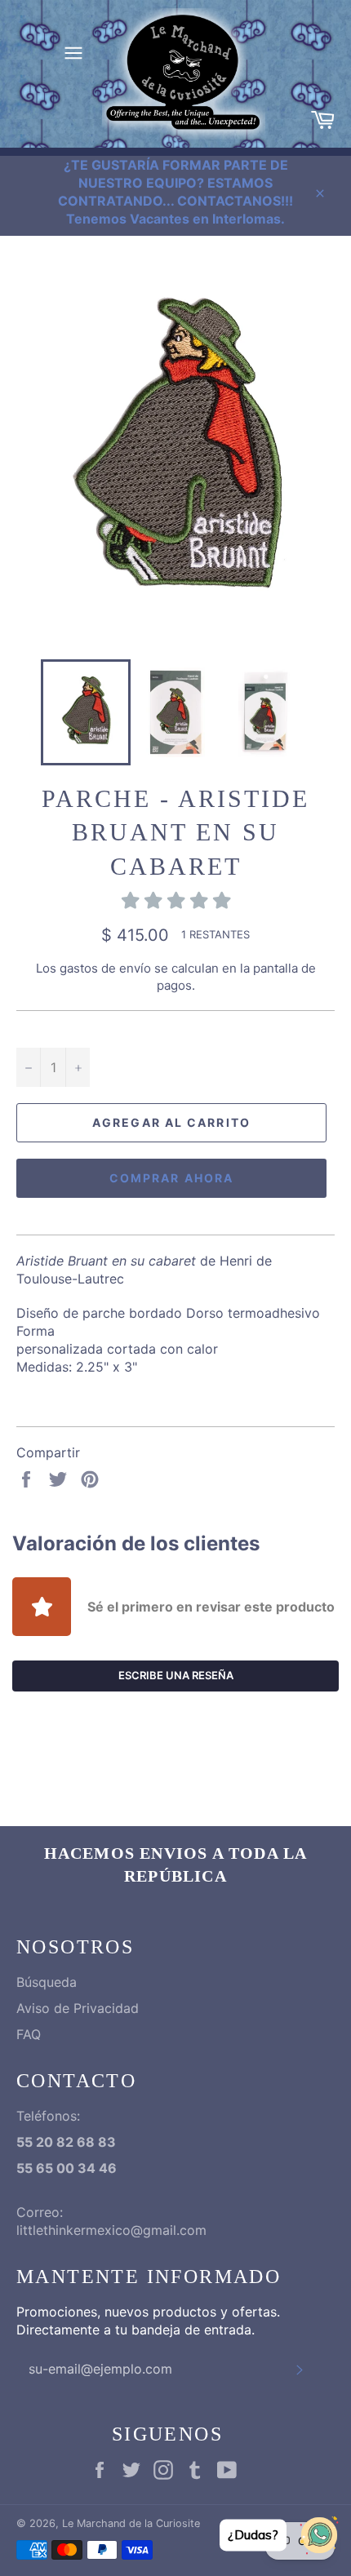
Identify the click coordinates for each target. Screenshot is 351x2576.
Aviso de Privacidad (78, 2008)
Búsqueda (47, 1982)
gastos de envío (105, 968)
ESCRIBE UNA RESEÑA (176, 1675)
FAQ (29, 2034)
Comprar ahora (171, 1178)
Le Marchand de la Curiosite (131, 2523)
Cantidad (43, 1029)
